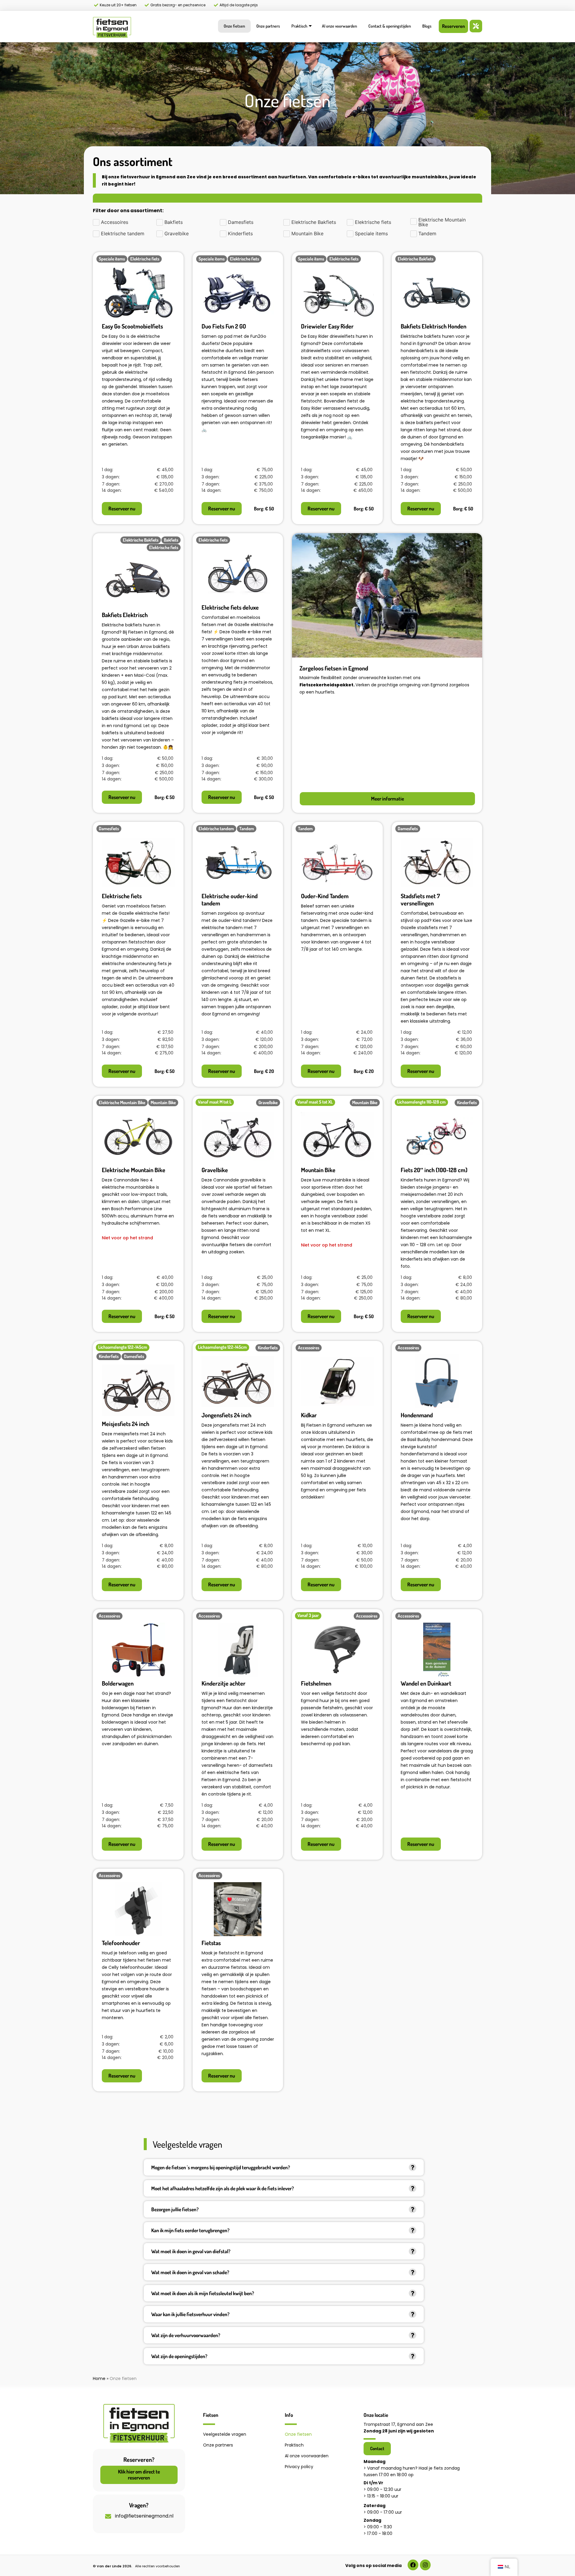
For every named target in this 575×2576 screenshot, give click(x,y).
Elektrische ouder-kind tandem (230, 899)
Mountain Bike (318, 1170)
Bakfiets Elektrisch (125, 615)
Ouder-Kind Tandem (325, 896)
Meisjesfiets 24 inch (125, 1424)
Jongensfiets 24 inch (226, 1415)
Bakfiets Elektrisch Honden (433, 326)
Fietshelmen (316, 1683)
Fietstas (211, 1943)
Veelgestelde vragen (225, 2434)
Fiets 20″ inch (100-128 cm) (434, 1170)
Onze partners (268, 26)
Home (99, 2378)
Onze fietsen (234, 26)
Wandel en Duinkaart (426, 1683)
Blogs (427, 26)
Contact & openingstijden (390, 26)
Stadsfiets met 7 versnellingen (420, 899)
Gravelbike (215, 1170)
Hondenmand (417, 1415)
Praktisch (299, 26)
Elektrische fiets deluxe (230, 607)
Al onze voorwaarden (339, 26)
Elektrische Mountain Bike (134, 1170)
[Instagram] (425, 2565)
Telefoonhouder (121, 1943)
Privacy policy (299, 2467)
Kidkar (309, 1415)
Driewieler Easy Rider (327, 326)
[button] (284, 2167)
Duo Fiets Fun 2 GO (224, 326)
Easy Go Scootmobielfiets (132, 326)
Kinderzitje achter (224, 1683)
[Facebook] (413, 2565)
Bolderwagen (118, 1683)
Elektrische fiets (122, 896)
